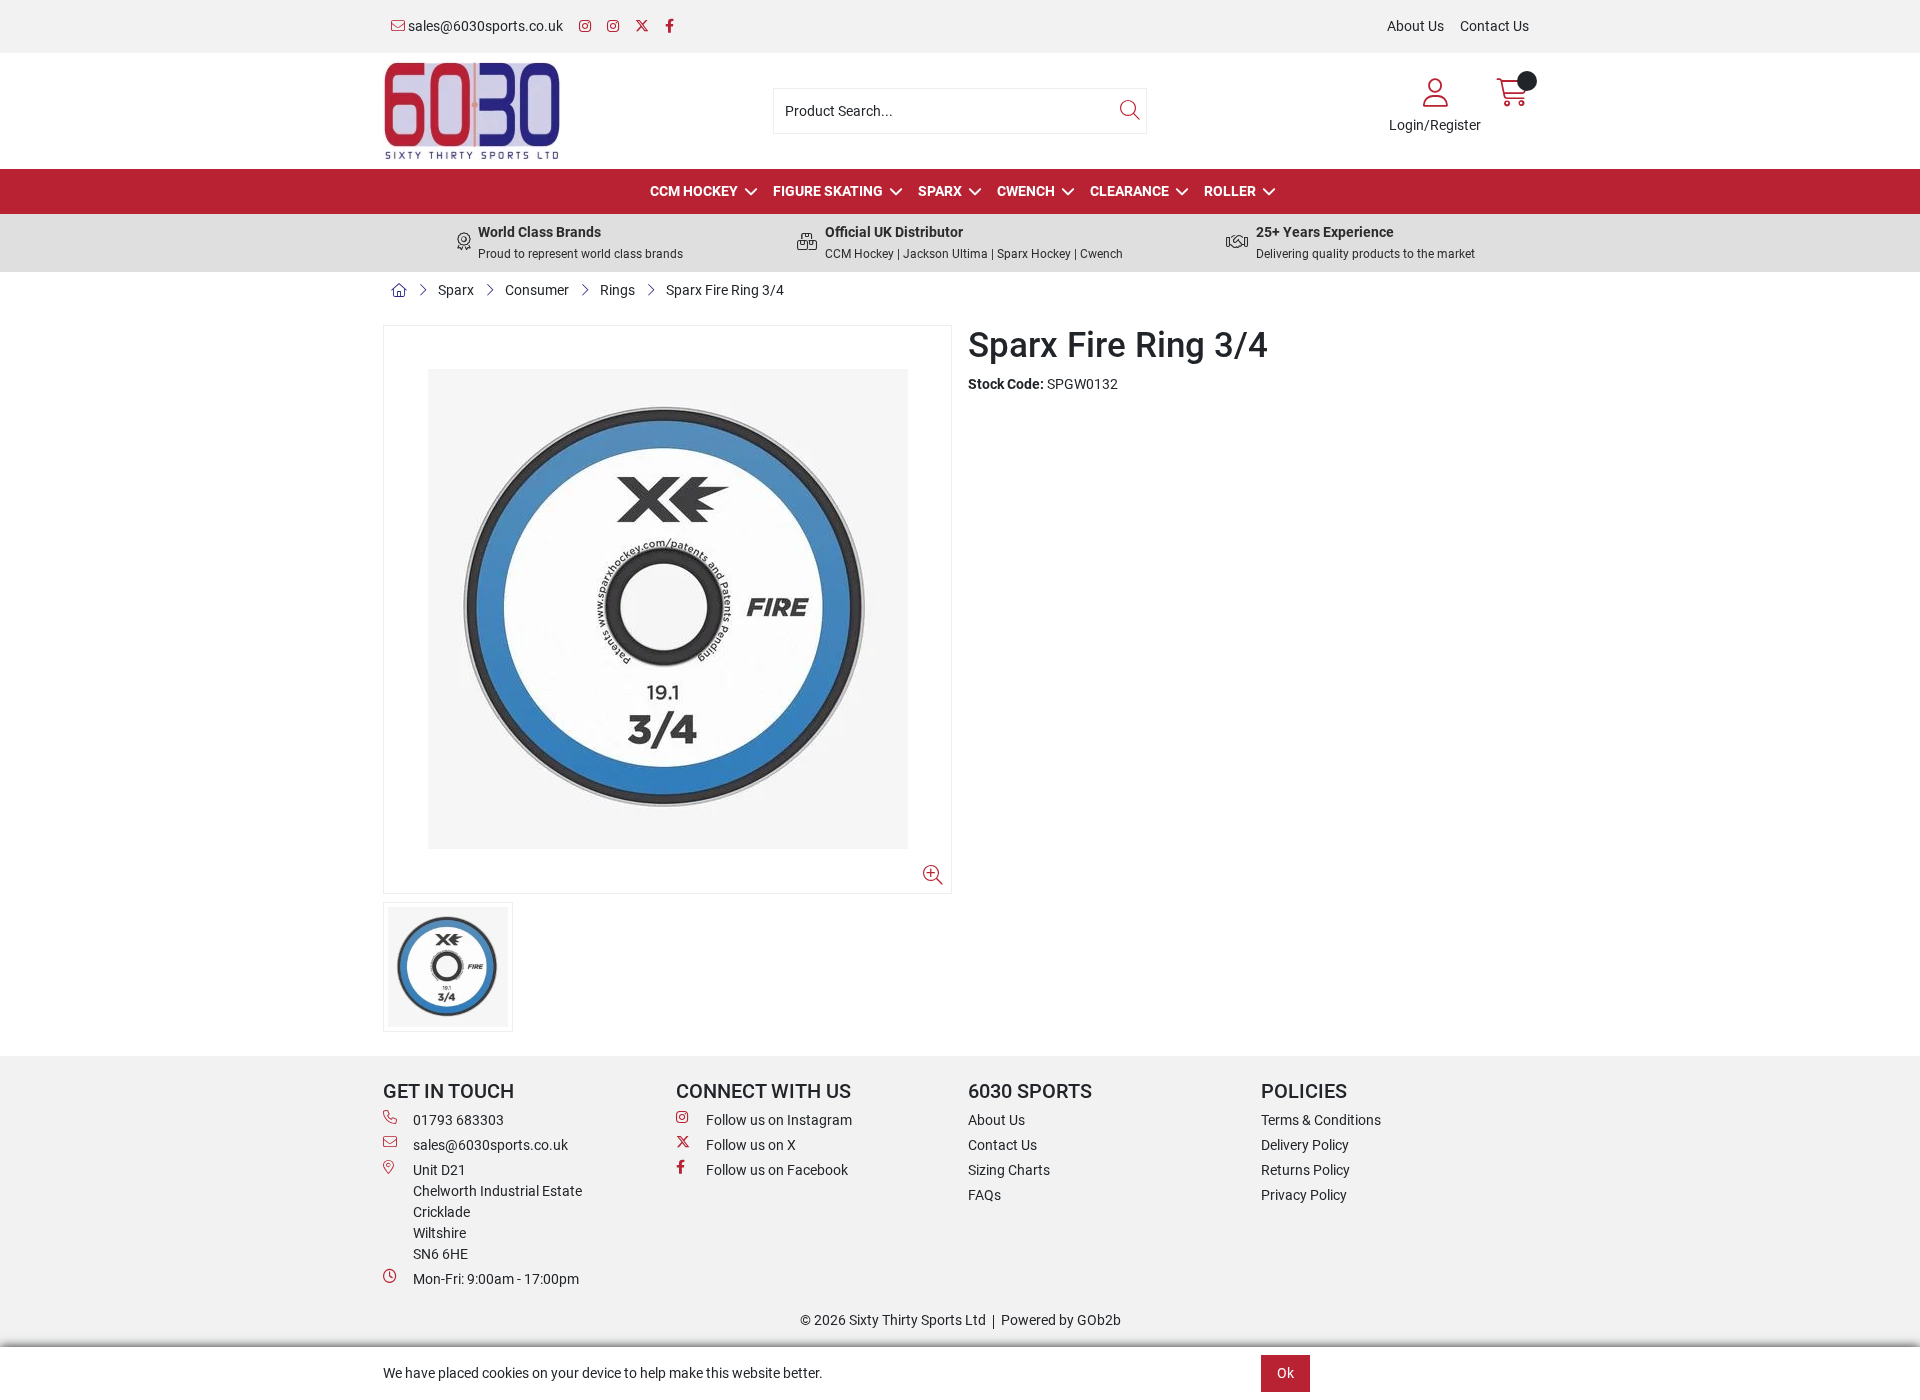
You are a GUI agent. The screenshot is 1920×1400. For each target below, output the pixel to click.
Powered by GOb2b (1061, 1320)
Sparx (940, 191)
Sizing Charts (1009, 1170)
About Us (1415, 26)
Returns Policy (1305, 1170)
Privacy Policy (1304, 1195)
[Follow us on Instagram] (585, 26)
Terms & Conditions (1321, 1120)
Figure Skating (828, 191)
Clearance (1129, 191)
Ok (1285, 1373)
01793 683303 (458, 1120)
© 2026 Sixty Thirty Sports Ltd (893, 1320)
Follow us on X (751, 1145)
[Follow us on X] (642, 26)
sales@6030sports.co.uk (484, 26)
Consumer (537, 290)
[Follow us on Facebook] (669, 26)
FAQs (984, 1195)
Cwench (1026, 191)
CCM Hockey (694, 191)
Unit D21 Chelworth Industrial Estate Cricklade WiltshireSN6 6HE (497, 1212)
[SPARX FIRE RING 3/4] (667, 609)
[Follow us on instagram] (613, 26)
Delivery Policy (1305, 1145)
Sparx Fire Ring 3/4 (725, 290)
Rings (617, 290)
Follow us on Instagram (779, 1120)
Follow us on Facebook (777, 1170)
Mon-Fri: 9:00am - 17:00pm (496, 1279)
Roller (1230, 191)
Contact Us (1494, 26)
